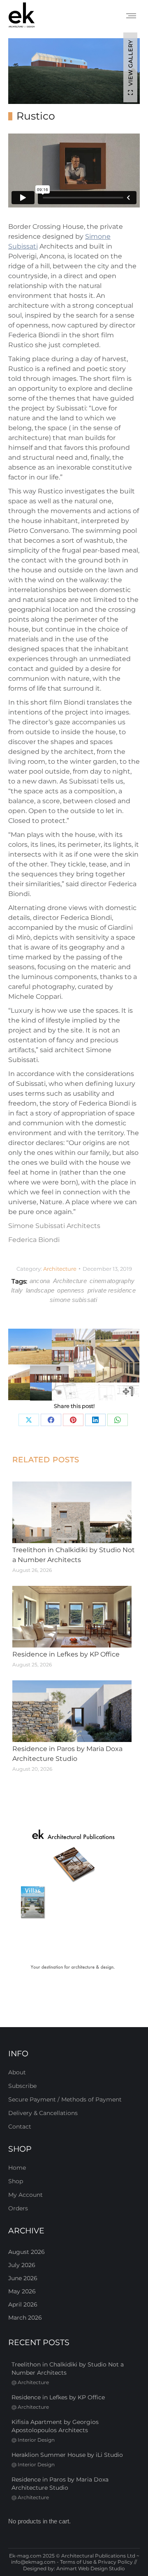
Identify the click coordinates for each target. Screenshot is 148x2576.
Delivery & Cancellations (43, 2113)
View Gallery (130, 63)
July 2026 (22, 2265)
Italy (17, 1290)
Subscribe (22, 2086)
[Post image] (72, 1512)
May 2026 (22, 2291)
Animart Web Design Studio (91, 2568)
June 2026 (23, 2278)
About (17, 2072)
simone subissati (73, 1300)
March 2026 (25, 2318)
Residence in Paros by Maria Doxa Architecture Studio (67, 1754)
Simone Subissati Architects (54, 1226)
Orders (18, 2208)
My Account (25, 2195)
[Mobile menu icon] (131, 16)
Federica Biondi (34, 1240)
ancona (40, 1281)
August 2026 (27, 2252)
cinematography (112, 1281)
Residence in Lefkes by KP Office (66, 1654)
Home (17, 2168)
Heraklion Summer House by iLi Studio (67, 2455)
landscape (40, 1290)
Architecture (60, 1269)
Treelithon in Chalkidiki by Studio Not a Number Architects (74, 1555)
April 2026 (23, 2304)
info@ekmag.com (33, 2562)
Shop (16, 2181)
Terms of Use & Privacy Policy (96, 2562)
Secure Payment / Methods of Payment (65, 2099)
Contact (20, 2127)
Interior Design (36, 2440)
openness (71, 1290)
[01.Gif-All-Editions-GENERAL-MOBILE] (74, 1901)
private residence (112, 1290)
